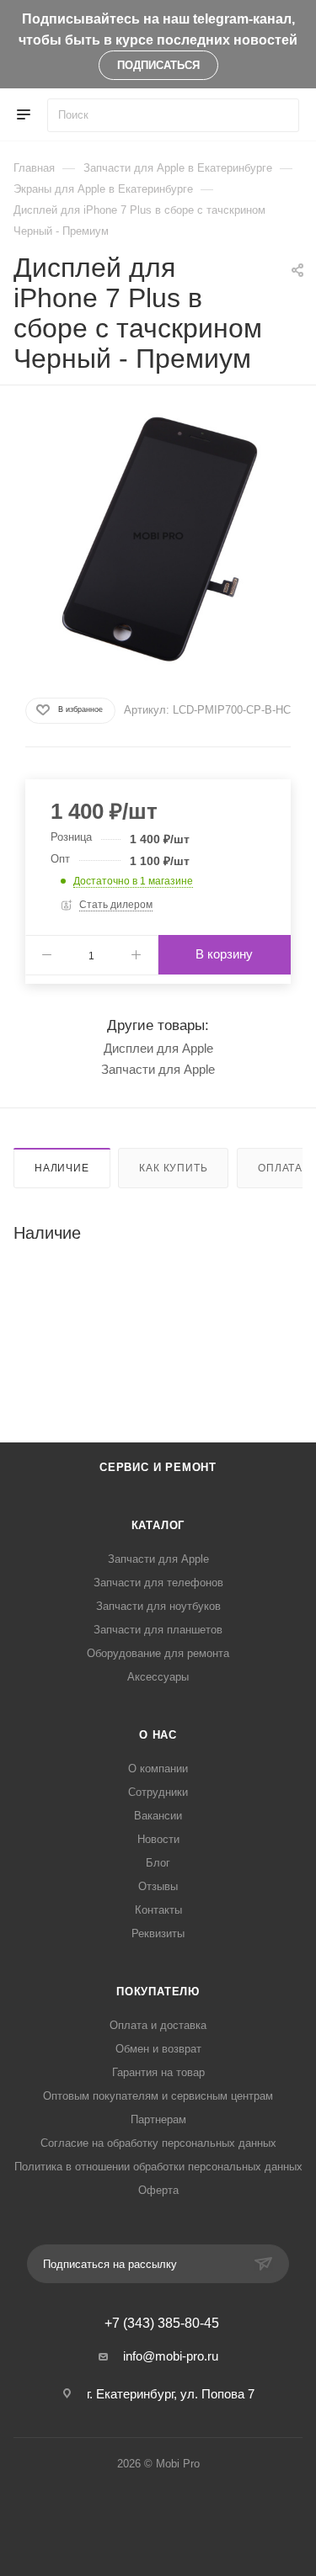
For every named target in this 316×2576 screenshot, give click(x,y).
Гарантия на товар (158, 2072)
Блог (158, 1863)
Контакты (158, 1910)
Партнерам (158, 2119)
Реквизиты (158, 1933)
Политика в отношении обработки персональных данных (158, 2167)
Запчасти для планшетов (158, 1630)
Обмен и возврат (158, 2049)
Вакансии (158, 1816)
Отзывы (158, 1886)
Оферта (158, 2190)
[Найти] (279, 115)
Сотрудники (158, 1792)
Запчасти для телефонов (158, 1583)
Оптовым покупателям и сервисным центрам (158, 2096)
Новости (158, 1839)
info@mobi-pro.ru (171, 2356)
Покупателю (158, 1992)
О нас (158, 1735)
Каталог (158, 1525)
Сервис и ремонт (158, 1467)
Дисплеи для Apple (158, 1048)
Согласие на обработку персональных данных (158, 2143)
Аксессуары (158, 1677)
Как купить (173, 1168)
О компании (158, 1769)
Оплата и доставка (158, 2025)
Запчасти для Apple (158, 1069)
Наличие (62, 1168)
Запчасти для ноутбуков (158, 1606)
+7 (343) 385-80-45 (162, 2324)
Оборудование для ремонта (158, 1653)
